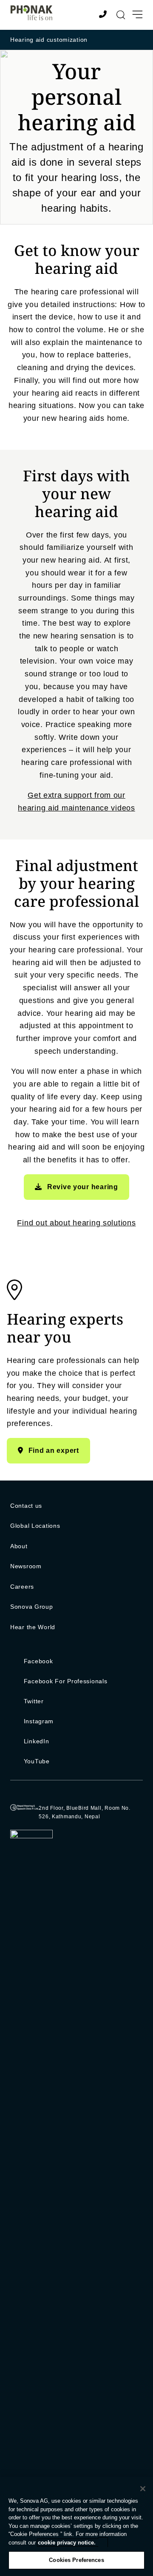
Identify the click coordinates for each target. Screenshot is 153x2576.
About (19, 1546)
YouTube (37, 1761)
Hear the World (33, 1627)
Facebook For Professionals (66, 1681)
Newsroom (26, 1566)
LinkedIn (37, 1741)
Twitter (34, 1701)
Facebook (38, 1661)
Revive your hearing (83, 1187)
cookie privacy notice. (67, 2543)
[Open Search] (121, 15)
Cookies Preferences (76, 2560)
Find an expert (54, 1450)
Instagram (39, 1721)
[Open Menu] (137, 15)
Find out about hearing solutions (76, 1223)
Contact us (26, 1506)
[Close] (143, 2489)
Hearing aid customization (49, 40)
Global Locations (35, 1526)
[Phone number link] (104, 15)
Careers (22, 1587)
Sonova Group (32, 1607)
